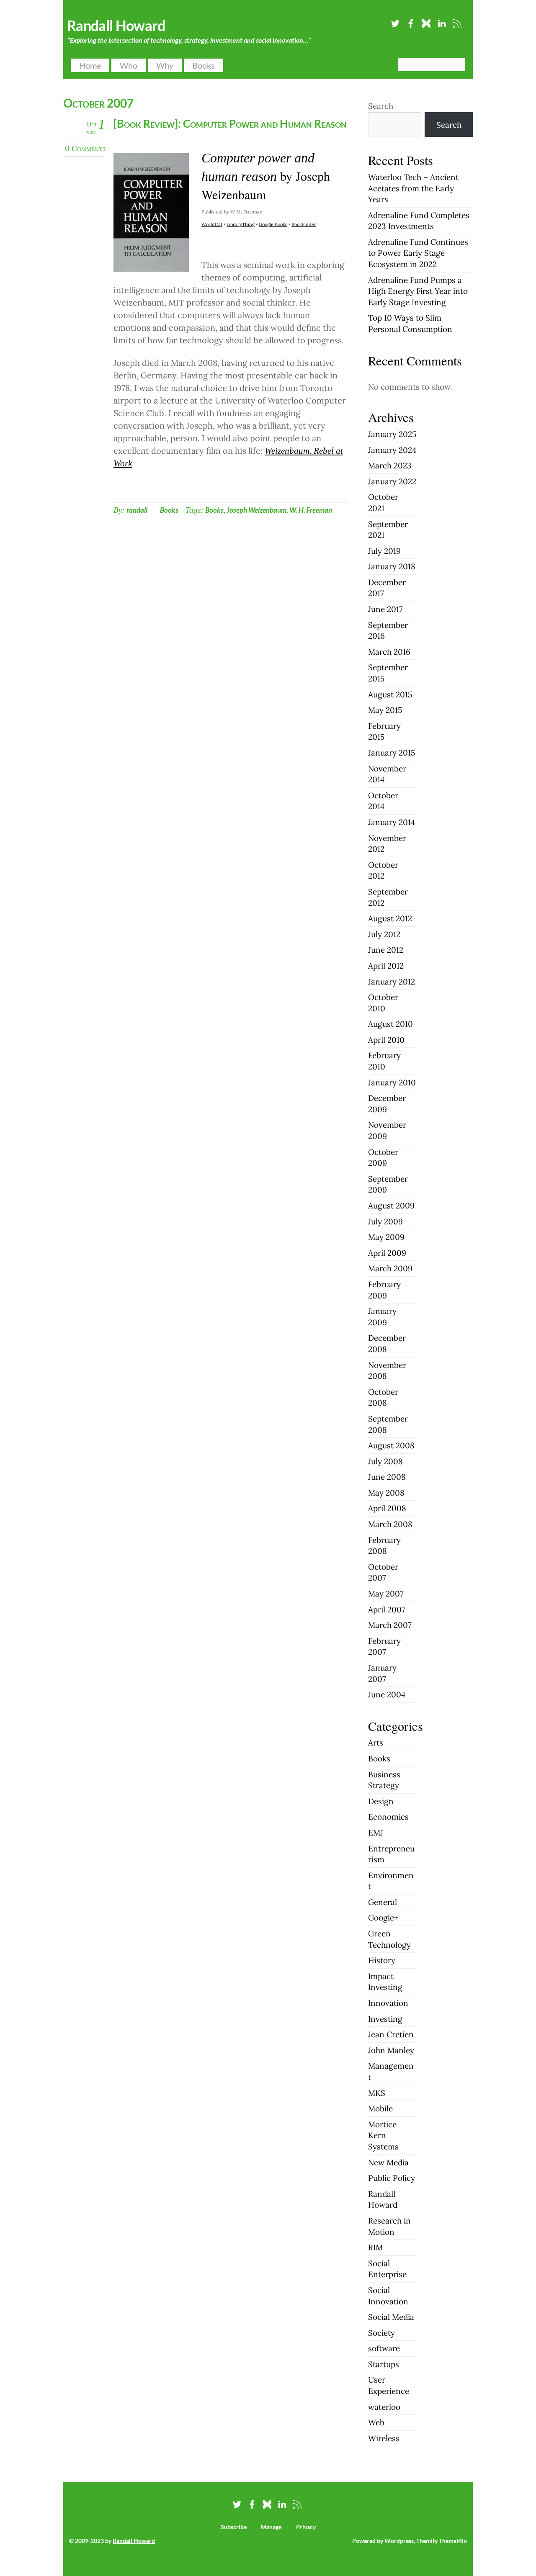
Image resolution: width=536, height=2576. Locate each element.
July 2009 (385, 1221)
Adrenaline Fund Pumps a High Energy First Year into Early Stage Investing (418, 291)
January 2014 (392, 822)
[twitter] (395, 22)
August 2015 (390, 694)
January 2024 (392, 450)
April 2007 (387, 1609)
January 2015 (392, 753)
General (383, 1902)
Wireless (384, 2438)
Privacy (306, 2527)
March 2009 (390, 1268)
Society (381, 2333)
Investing (385, 2019)
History (382, 1960)
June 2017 (385, 609)
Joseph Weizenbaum (256, 510)
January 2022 (392, 481)
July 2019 (384, 551)
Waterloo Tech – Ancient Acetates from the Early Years (413, 188)
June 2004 (387, 1694)
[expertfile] (426, 22)
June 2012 (386, 950)
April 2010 (386, 1040)
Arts (376, 1743)
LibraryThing (241, 224)
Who (129, 65)
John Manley (391, 2050)
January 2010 (392, 1082)
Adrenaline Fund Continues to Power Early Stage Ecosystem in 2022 (418, 253)
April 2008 (387, 1508)
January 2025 (392, 434)
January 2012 (392, 982)
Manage (271, 2527)
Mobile (380, 2108)
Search (381, 106)
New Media (388, 2162)
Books (204, 65)
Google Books (273, 224)
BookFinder (304, 224)
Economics (388, 1817)
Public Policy (392, 2178)
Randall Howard (134, 2541)
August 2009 (391, 1206)
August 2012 (390, 918)
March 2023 (390, 465)
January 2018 (392, 566)
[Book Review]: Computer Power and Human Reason (230, 123)
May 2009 (386, 1237)
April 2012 (386, 966)
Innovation (388, 2003)
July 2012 (384, 934)
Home (90, 65)
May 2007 (386, 1594)
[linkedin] (442, 22)
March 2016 (389, 652)
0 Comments (85, 148)
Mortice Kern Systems (383, 2135)
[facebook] (411, 22)
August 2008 (391, 1445)
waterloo (384, 2407)
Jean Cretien (391, 2034)
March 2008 (390, 1524)
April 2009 (387, 1253)
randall (137, 510)
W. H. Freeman (311, 510)
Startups (384, 2364)
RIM (375, 2247)
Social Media (391, 2317)
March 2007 (390, 1625)
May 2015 (385, 710)
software (384, 2348)
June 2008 (387, 1477)
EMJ (376, 1833)
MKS (377, 2093)
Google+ (383, 1918)
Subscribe (234, 2527)
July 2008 (385, 1461)
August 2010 (390, 1024)
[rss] (457, 22)
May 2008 (386, 1493)
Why (165, 65)
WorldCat (212, 224)
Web (376, 2422)
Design (381, 1801)
